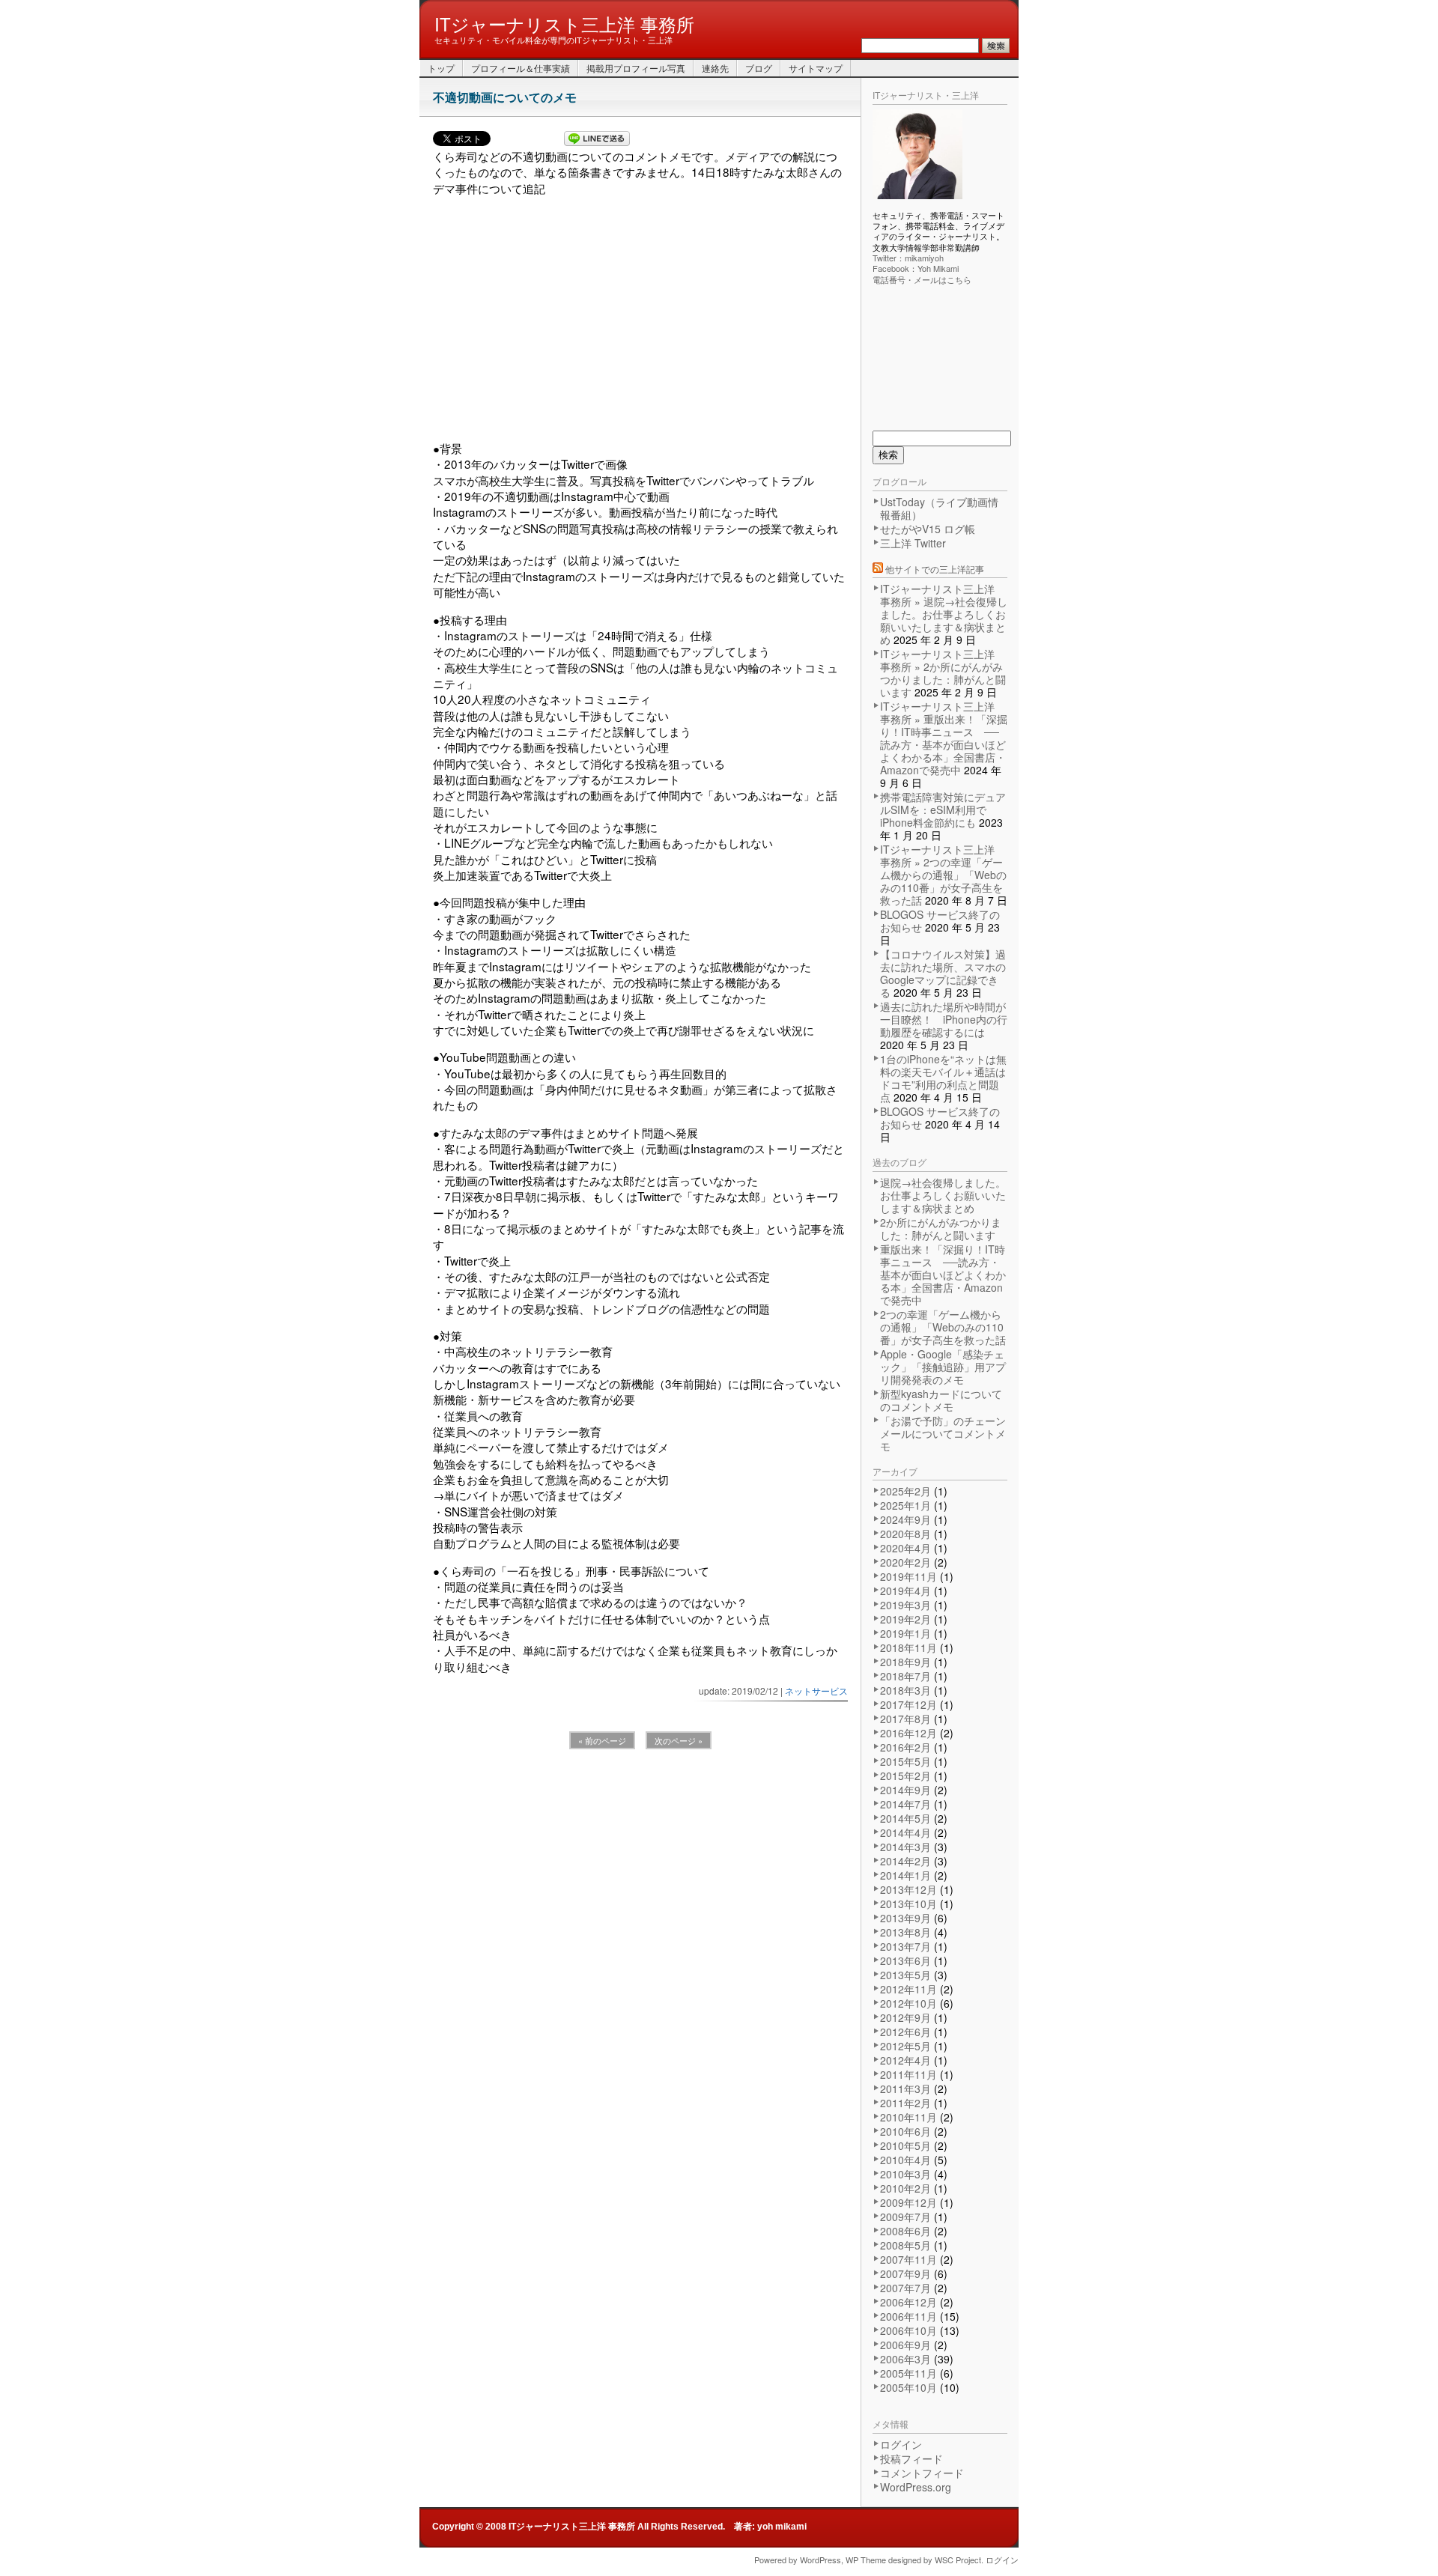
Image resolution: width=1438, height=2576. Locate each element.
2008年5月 (905, 2245)
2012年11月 (908, 1989)
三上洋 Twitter (913, 543)
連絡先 (715, 68)
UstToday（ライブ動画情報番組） (939, 508)
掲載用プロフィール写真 (636, 68)
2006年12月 (908, 2302)
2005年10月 (908, 2387)
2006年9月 (905, 2345)
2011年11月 (908, 2074)
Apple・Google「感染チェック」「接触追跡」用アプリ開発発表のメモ (943, 1367)
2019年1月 (905, 1633)
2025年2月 (905, 1491)
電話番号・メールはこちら (922, 279)
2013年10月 (908, 1904)
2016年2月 (905, 1747)
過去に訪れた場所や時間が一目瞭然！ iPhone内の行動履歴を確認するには (944, 1019)
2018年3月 (905, 1690)
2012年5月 (905, 2046)
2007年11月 (908, 2259)
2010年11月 (908, 2117)
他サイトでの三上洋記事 (935, 569)
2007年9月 (905, 2273)
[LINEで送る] (597, 140)
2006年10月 (908, 2330)
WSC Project (958, 2560)
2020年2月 (905, 1562)
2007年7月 (905, 2288)
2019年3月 (905, 1605)
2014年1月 (905, 1875)
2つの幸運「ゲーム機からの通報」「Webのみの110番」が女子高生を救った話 (943, 1327)
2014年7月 (905, 1804)
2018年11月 (908, 1647)
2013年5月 (905, 1975)
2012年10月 (908, 2003)
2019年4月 (905, 1591)
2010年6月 (905, 2131)
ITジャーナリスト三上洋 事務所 (564, 23)
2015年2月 (905, 1775)
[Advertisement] (640, 318)
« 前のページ (602, 1740)
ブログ (759, 68)
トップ (441, 68)
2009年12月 (908, 2202)
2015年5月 (905, 1761)
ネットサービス (816, 1690)
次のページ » (679, 1740)
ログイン (901, 2444)
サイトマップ (816, 68)
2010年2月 (905, 2188)
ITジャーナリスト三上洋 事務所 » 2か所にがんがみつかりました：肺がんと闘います (943, 673)
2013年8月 (905, 1932)
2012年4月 (905, 2060)
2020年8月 (905, 1534)
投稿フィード (911, 2458)
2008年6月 (905, 2231)
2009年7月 (905, 2217)
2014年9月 (905, 1790)
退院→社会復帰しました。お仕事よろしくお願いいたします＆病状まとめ (943, 1195)
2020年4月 (905, 1548)
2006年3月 (905, 2359)
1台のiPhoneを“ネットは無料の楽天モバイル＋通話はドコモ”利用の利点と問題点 (943, 1078)
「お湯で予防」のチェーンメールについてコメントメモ (943, 1433)
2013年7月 (905, 1946)
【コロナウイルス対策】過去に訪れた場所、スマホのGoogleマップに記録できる (943, 973)
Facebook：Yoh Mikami (916, 268)
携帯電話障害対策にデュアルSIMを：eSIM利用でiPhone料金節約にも (943, 809)
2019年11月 (908, 1576)
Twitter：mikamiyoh (908, 258)
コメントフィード (922, 2473)
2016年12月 (908, 1733)
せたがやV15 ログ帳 (928, 529)
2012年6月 (905, 2032)
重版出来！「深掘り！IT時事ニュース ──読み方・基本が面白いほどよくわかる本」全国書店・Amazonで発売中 (943, 1275)
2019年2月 (905, 1619)
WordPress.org (916, 2487)
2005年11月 (908, 2373)
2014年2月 (905, 1861)
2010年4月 (905, 2160)
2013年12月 (908, 1889)
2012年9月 (905, 2017)
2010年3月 (905, 2174)
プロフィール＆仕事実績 (521, 68)
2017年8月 (905, 1719)
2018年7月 (905, 1676)
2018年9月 (905, 1662)
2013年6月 (905, 1960)
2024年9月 (905, 1519)
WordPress (820, 2560)
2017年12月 (908, 1704)
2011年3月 (905, 2089)
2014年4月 (905, 1832)
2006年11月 (908, 2316)
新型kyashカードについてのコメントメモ (941, 1400)
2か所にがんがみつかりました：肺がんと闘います (941, 1228)
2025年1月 (905, 1505)
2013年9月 (905, 1918)
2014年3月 (905, 1847)
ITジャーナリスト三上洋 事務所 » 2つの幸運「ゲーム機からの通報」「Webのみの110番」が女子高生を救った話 (943, 875)
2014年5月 (905, 1818)
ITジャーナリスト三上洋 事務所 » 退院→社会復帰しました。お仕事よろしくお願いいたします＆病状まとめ (944, 614)
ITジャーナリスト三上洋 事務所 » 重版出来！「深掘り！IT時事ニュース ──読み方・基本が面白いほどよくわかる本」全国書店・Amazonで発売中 (944, 738)
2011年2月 (905, 2103)
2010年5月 (905, 2145)
